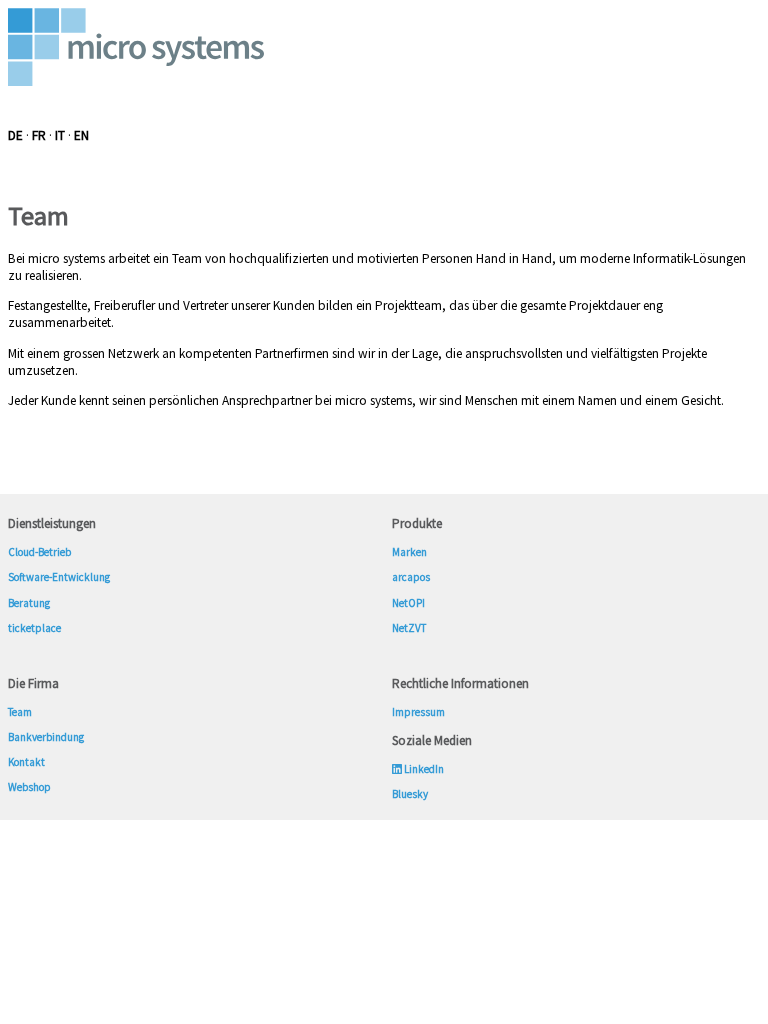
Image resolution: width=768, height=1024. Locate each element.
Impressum (418, 712)
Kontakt (26, 762)
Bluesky (410, 794)
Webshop (30, 787)
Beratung (29, 603)
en (81, 135)
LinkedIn (423, 769)
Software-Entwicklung (59, 577)
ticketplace (34, 628)
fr (39, 135)
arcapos (411, 577)
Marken (409, 552)
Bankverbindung (46, 737)
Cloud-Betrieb (39, 552)
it (60, 135)
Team (20, 712)
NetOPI (408, 603)
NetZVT (409, 628)
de (15, 135)
